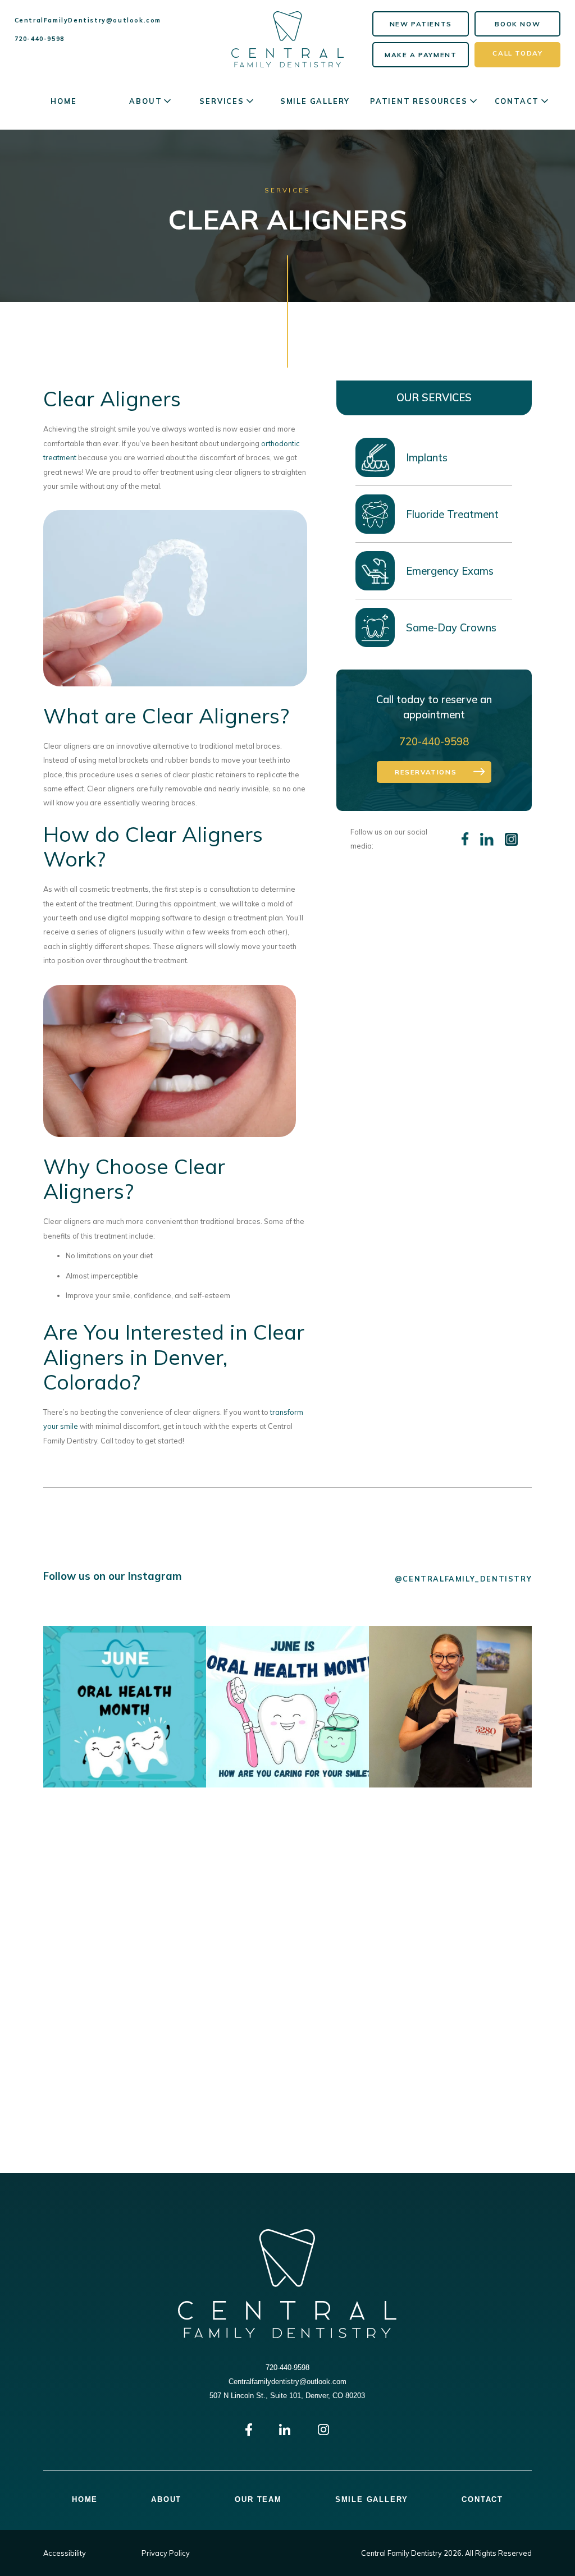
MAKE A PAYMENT (421, 55)
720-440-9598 (40, 39)
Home (63, 101)
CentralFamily (88, 20)
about (166, 2500)
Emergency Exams (450, 571)
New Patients (421, 24)
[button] (151, 101)
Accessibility (65, 2553)
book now (517, 24)
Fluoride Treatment (452, 514)
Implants (427, 457)
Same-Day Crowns (451, 627)
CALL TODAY (517, 53)
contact (482, 2500)
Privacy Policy (166, 2553)
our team (258, 2500)
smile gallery (315, 101)
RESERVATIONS (426, 772)
